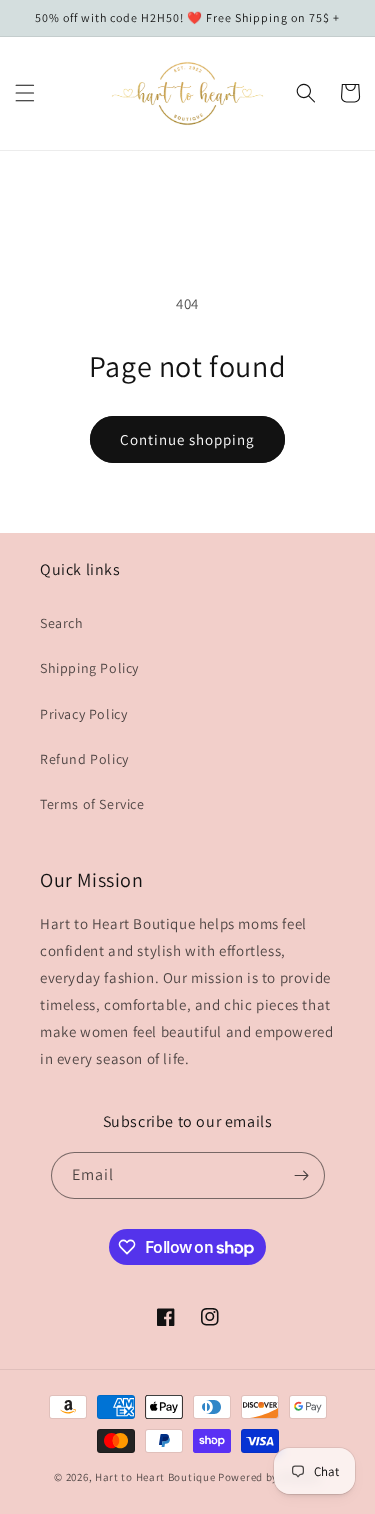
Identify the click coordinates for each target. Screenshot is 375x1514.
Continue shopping (187, 439)
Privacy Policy (83, 714)
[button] (25, 93)
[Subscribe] (302, 1175)
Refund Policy (84, 759)
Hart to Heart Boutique (155, 1477)
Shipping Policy (89, 668)
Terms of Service (92, 804)
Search (62, 623)
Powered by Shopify (269, 1477)
